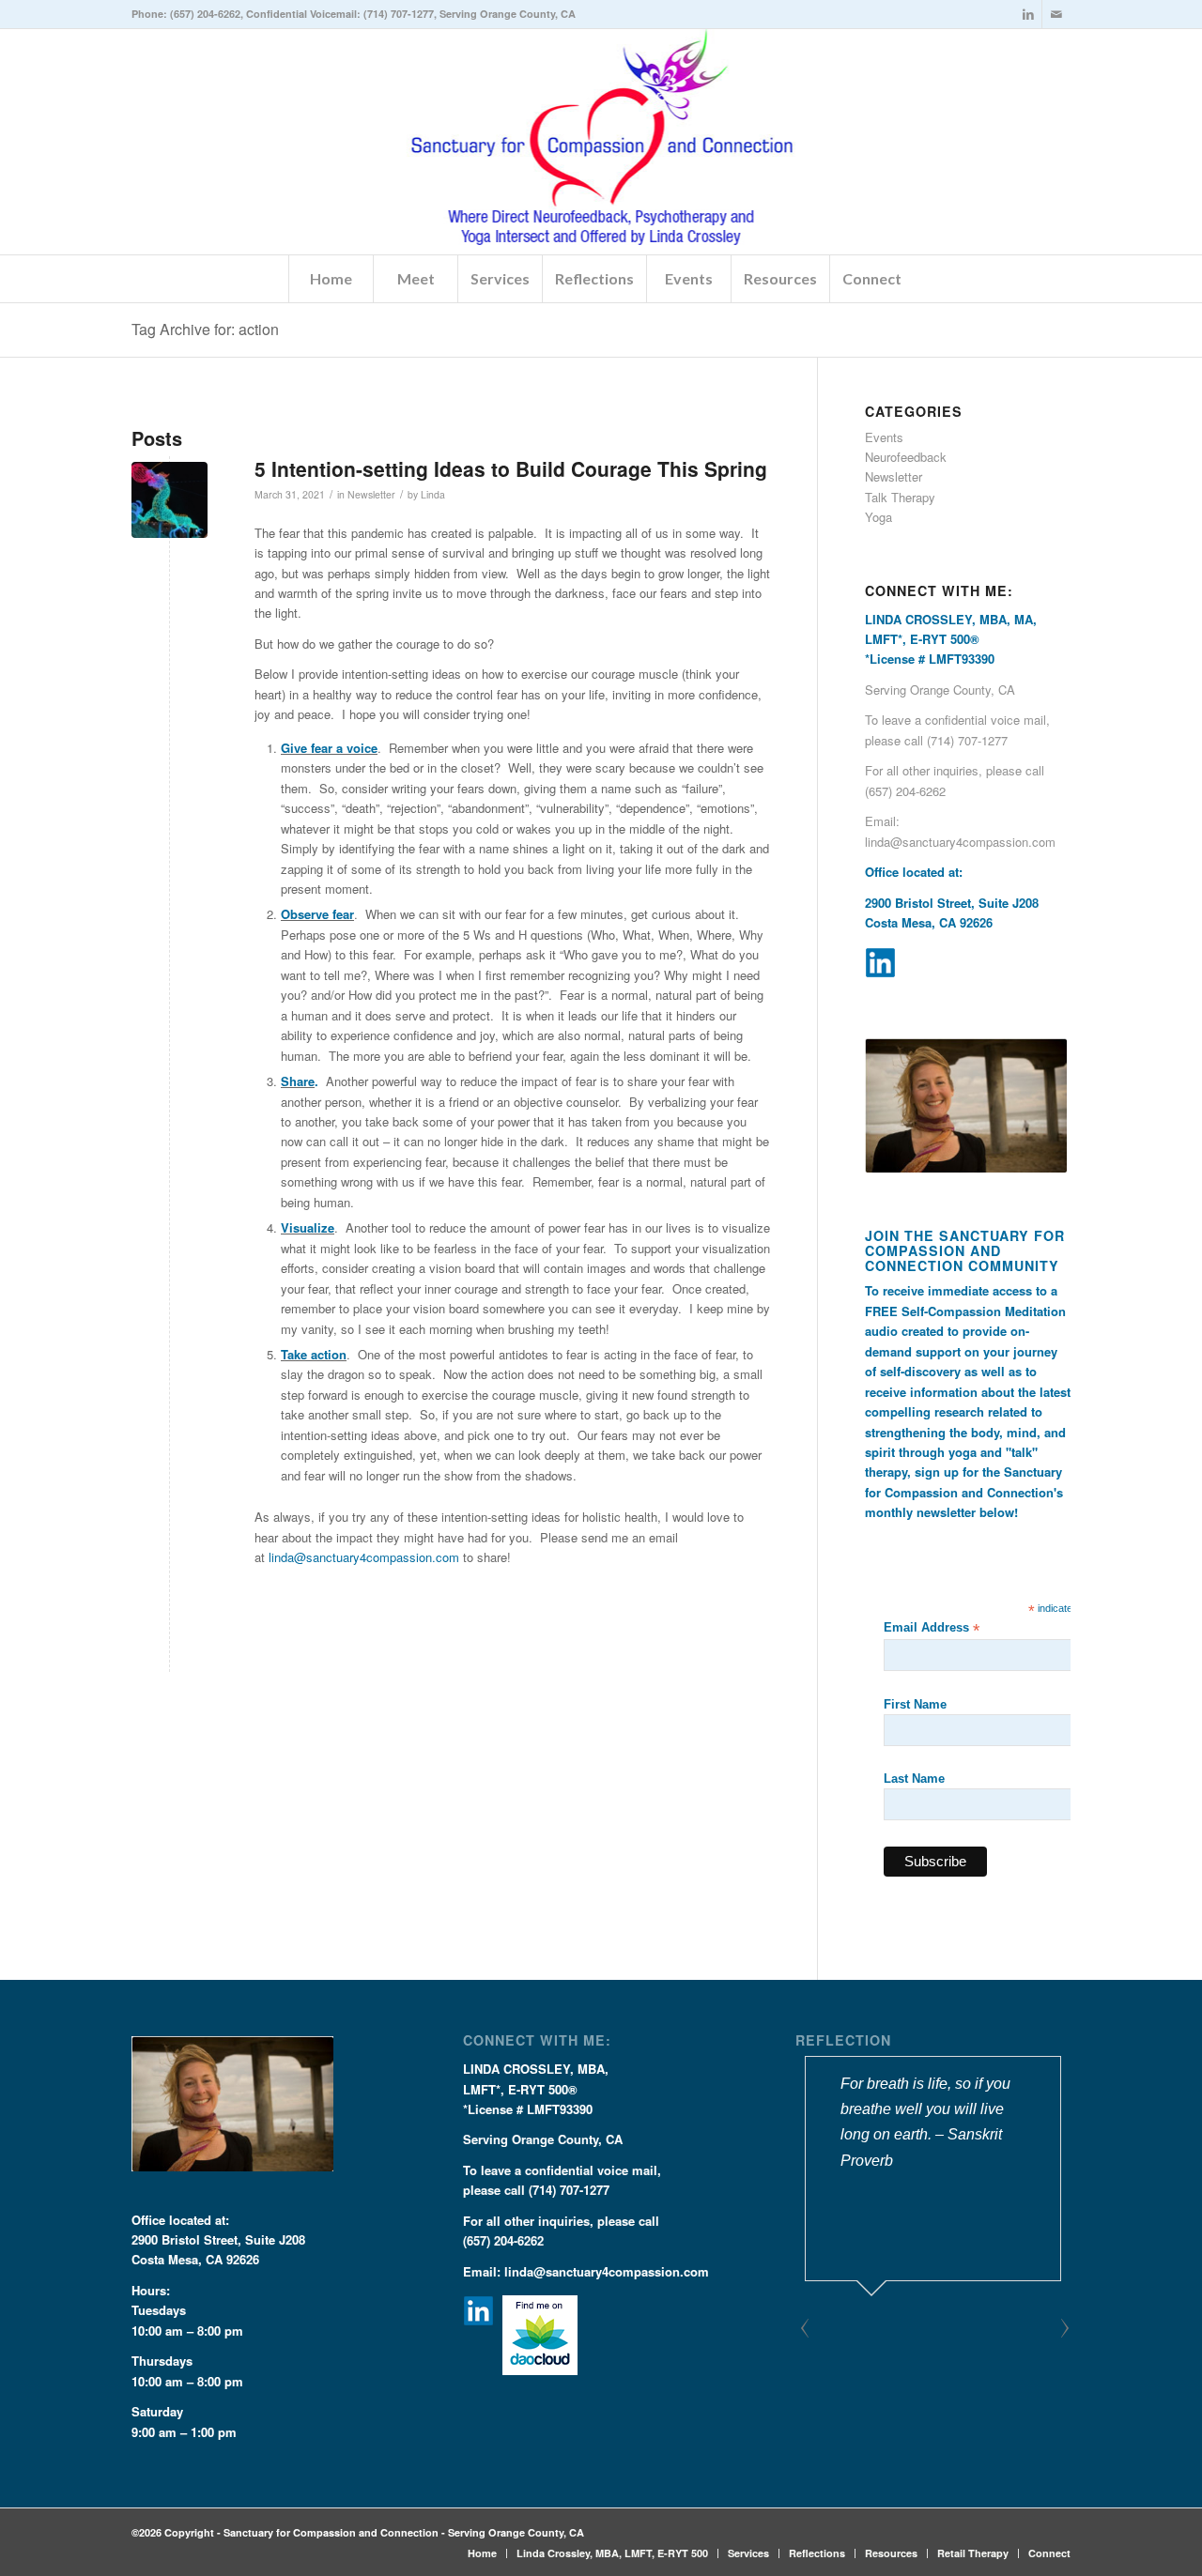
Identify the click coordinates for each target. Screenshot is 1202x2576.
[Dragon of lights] (170, 500)
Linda (433, 494)
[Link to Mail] (1056, 14)
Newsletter (371, 494)
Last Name (914, 1779)
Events (884, 437)
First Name (915, 1704)
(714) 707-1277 (399, 14)
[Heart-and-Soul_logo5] (601, 142)
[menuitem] (331, 279)
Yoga (878, 517)
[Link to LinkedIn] (1028, 14)
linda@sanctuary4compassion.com (364, 1557)
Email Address (932, 1628)
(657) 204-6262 (205, 14)
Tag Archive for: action (205, 329)
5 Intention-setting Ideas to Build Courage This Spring (511, 468)
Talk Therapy (900, 497)
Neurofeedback (906, 457)
